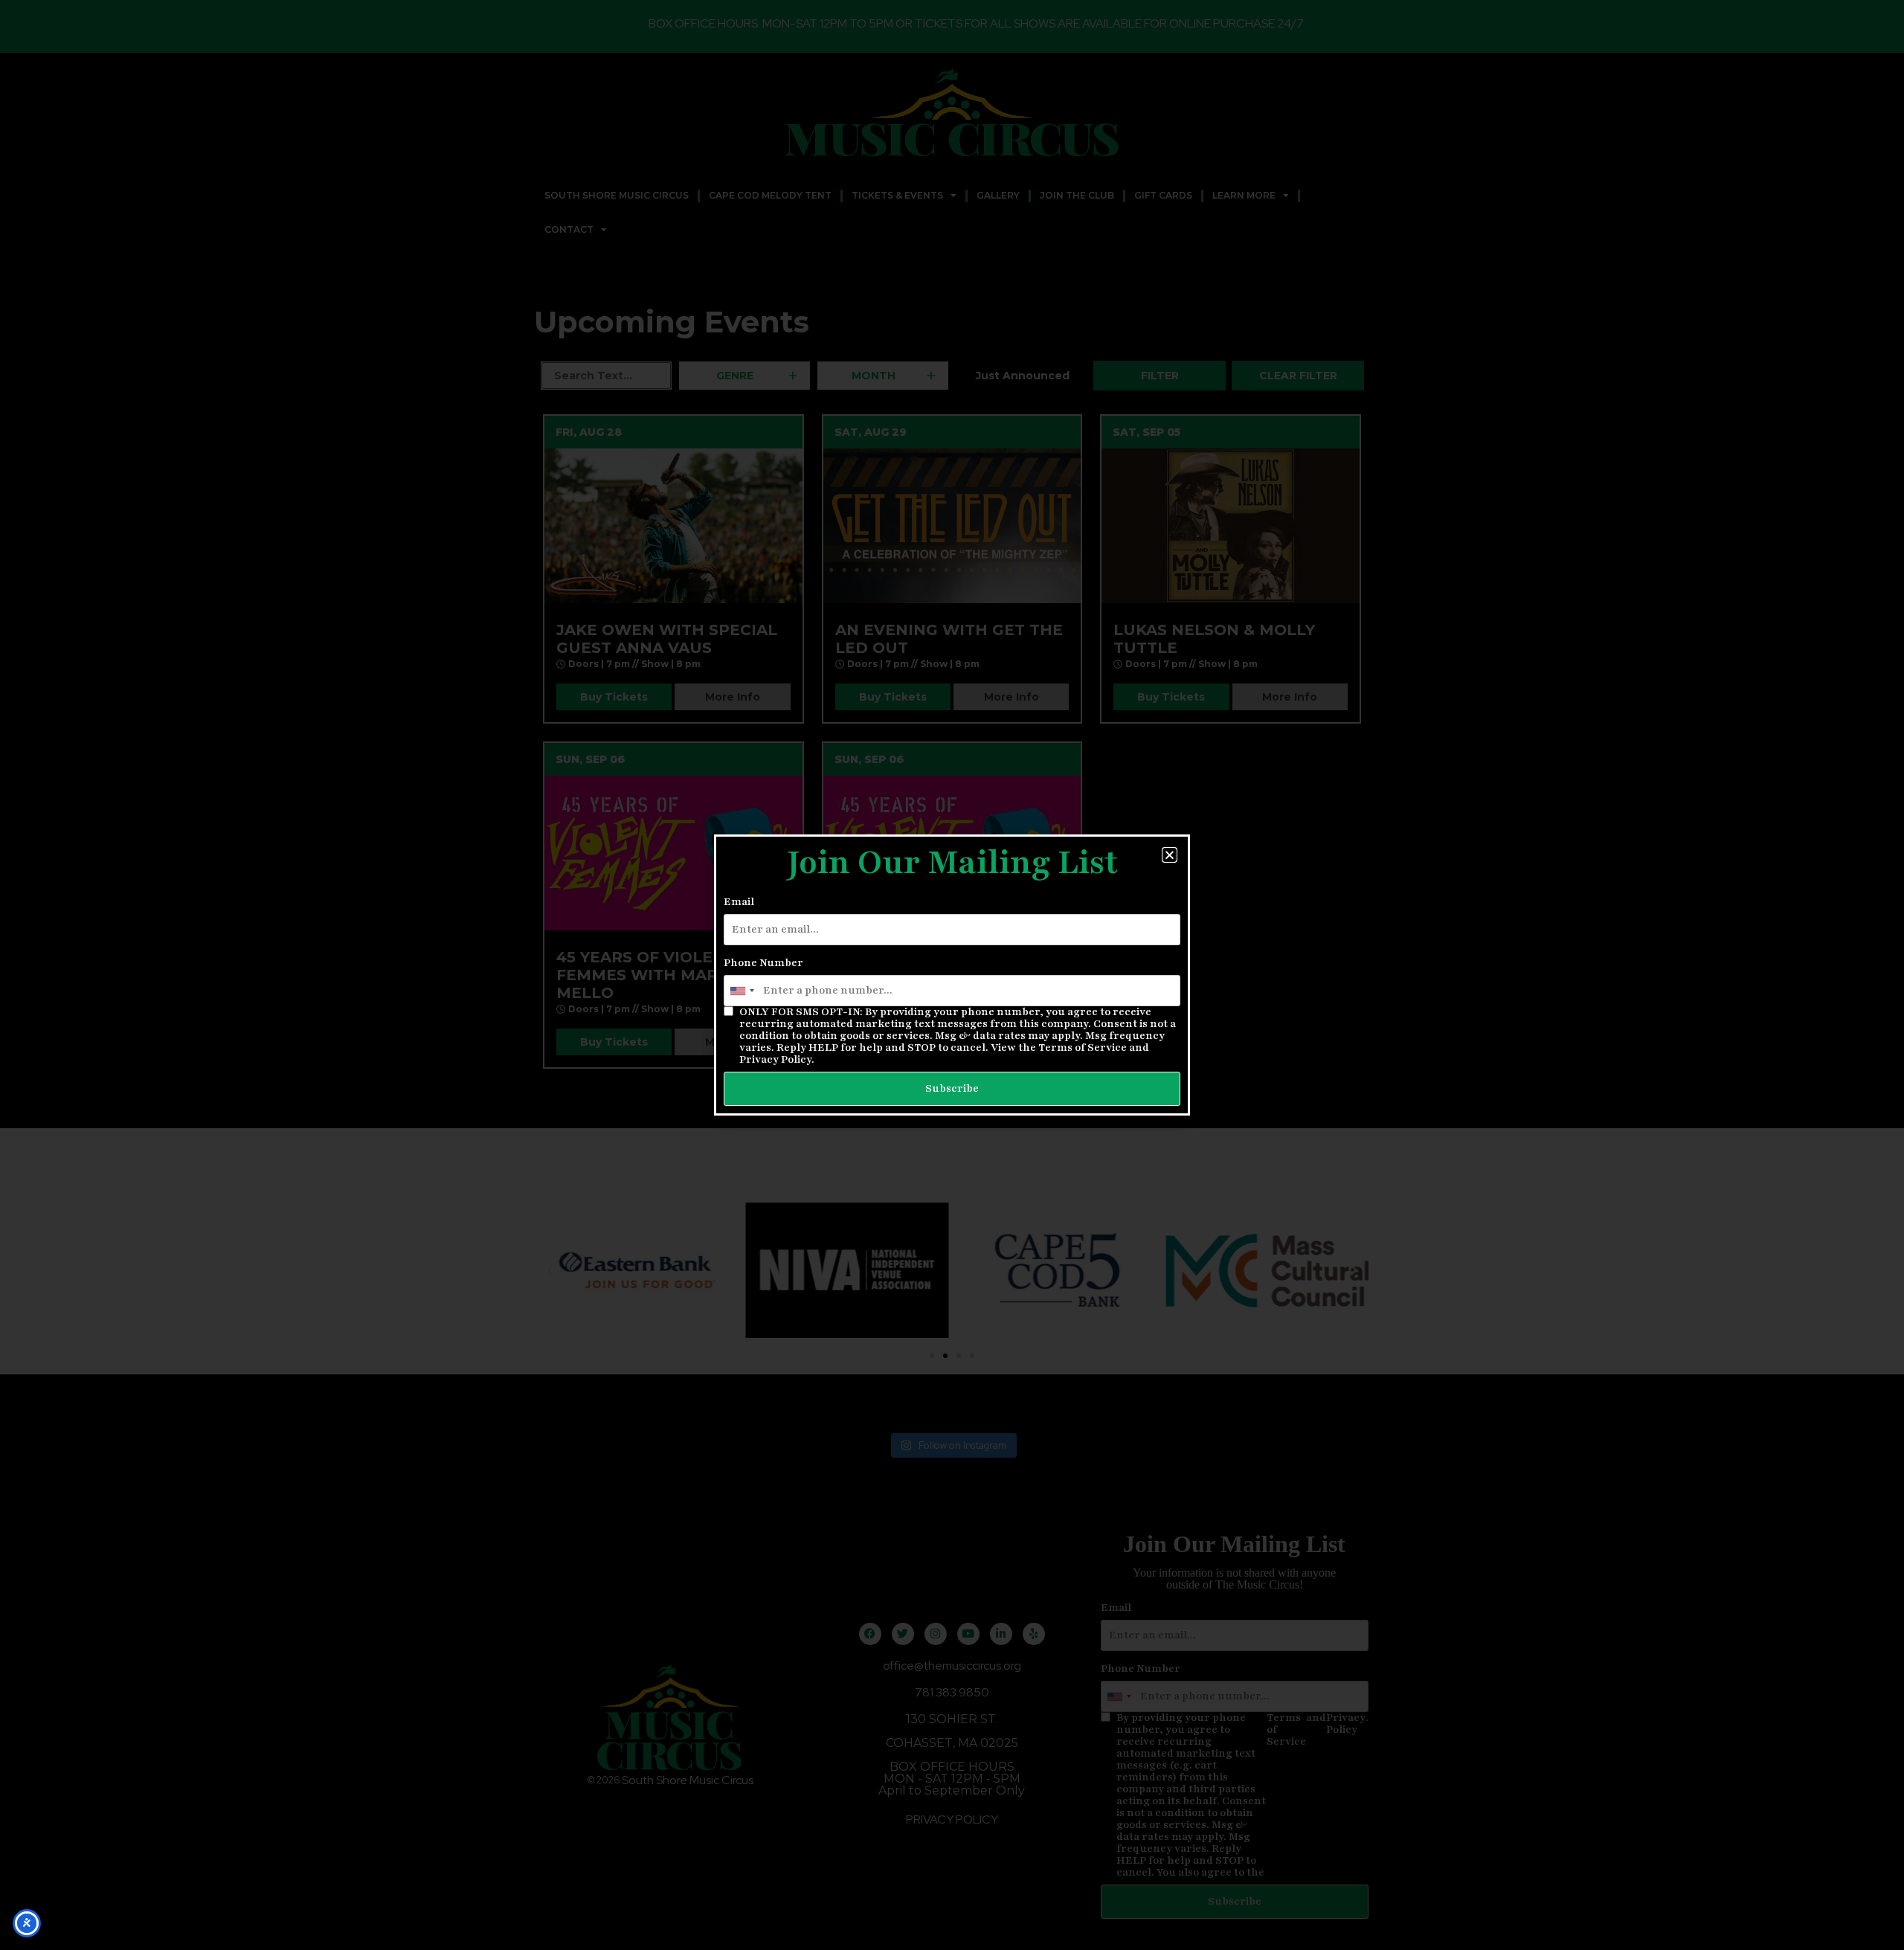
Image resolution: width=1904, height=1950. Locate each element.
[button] (1170, 855)
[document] (952, 975)
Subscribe (952, 1088)
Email (739, 902)
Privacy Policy (775, 1059)
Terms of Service (1083, 1048)
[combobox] (742, 991)
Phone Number (763, 963)
